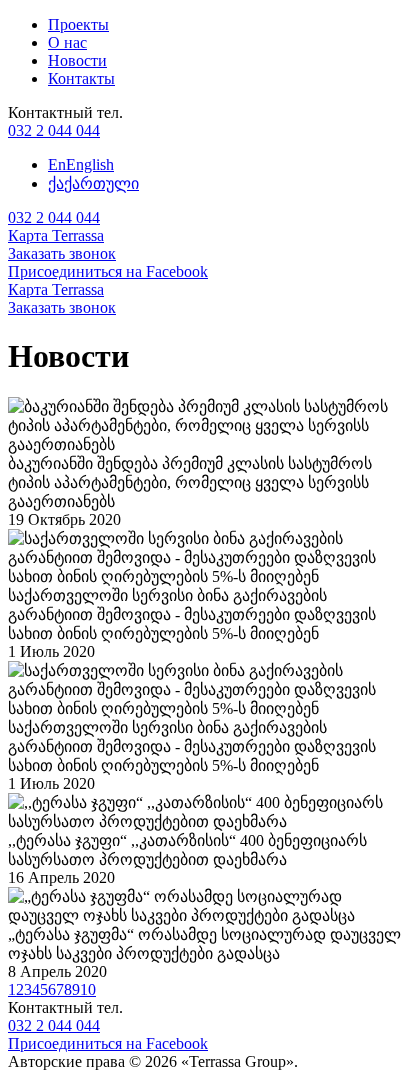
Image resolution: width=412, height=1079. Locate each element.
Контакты (81, 78)
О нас (67, 42)
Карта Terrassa (56, 235)
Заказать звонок (62, 253)
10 (88, 989)
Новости (77, 60)
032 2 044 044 (54, 130)
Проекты (78, 24)
